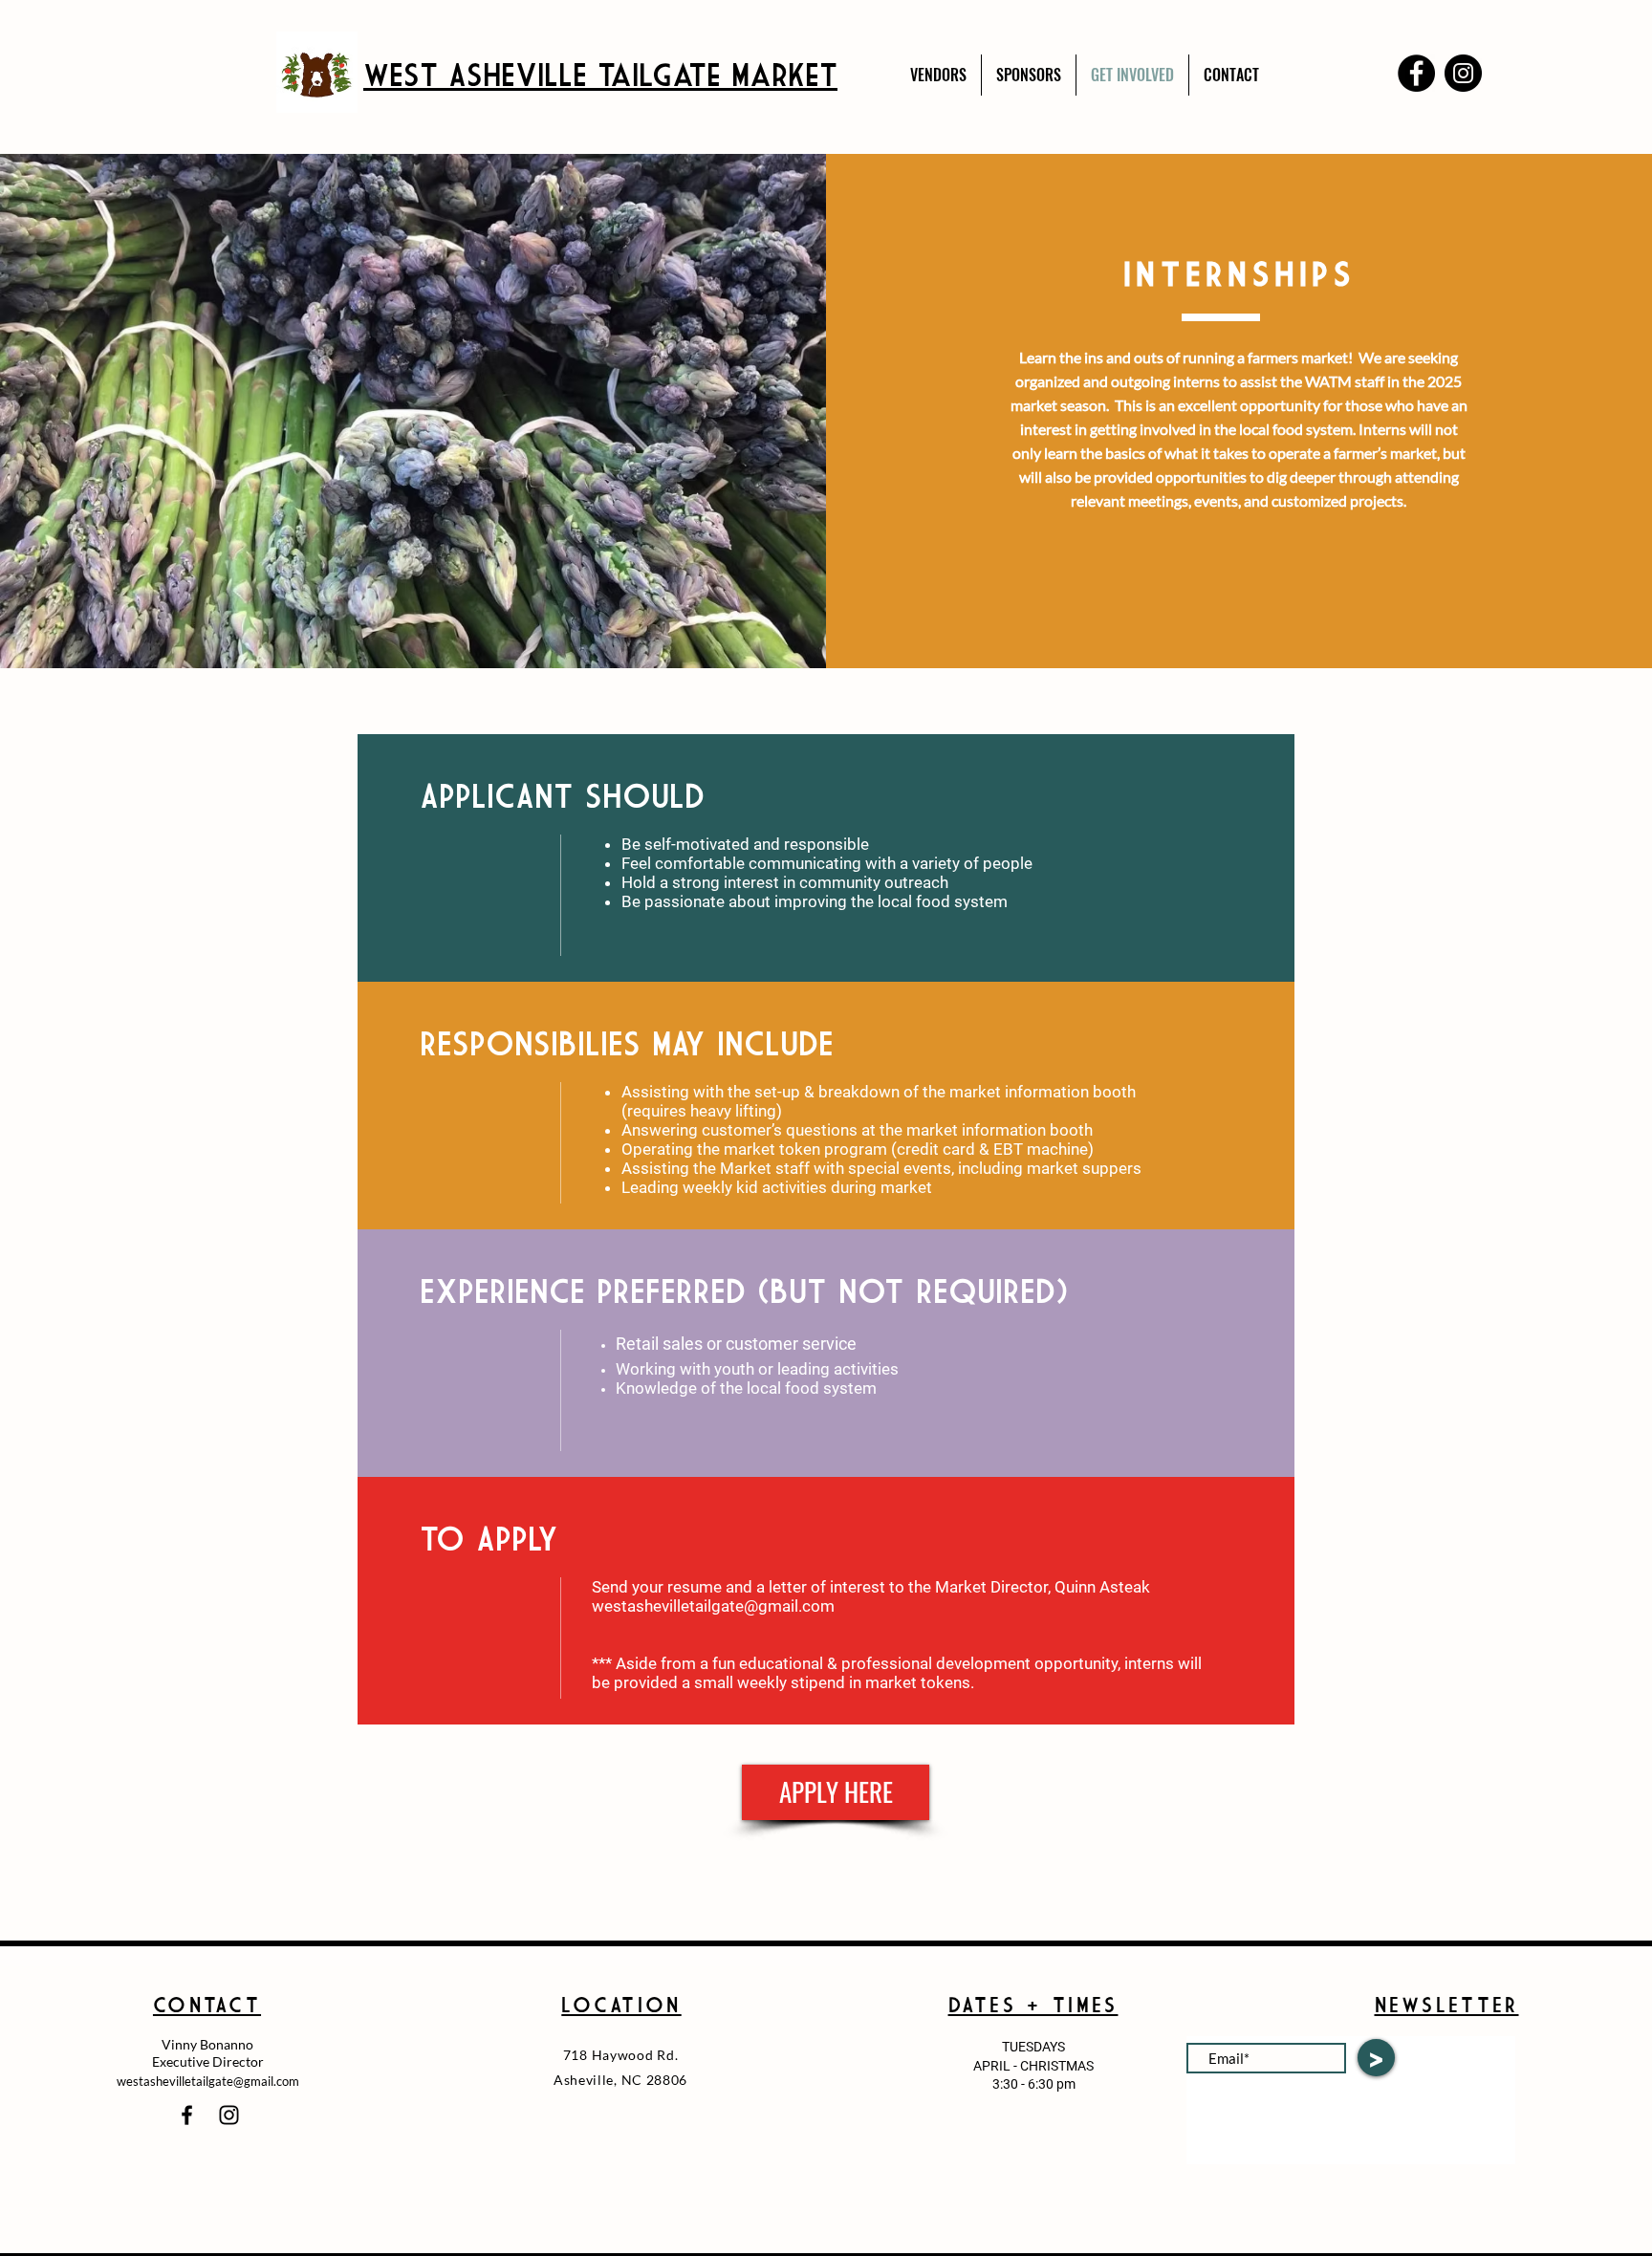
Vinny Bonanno (207, 2044)
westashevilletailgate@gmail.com (713, 1606)
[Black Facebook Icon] (187, 2115)
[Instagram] (1463, 73)
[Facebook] (1416, 73)
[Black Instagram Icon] (229, 2115)
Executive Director (208, 2061)
